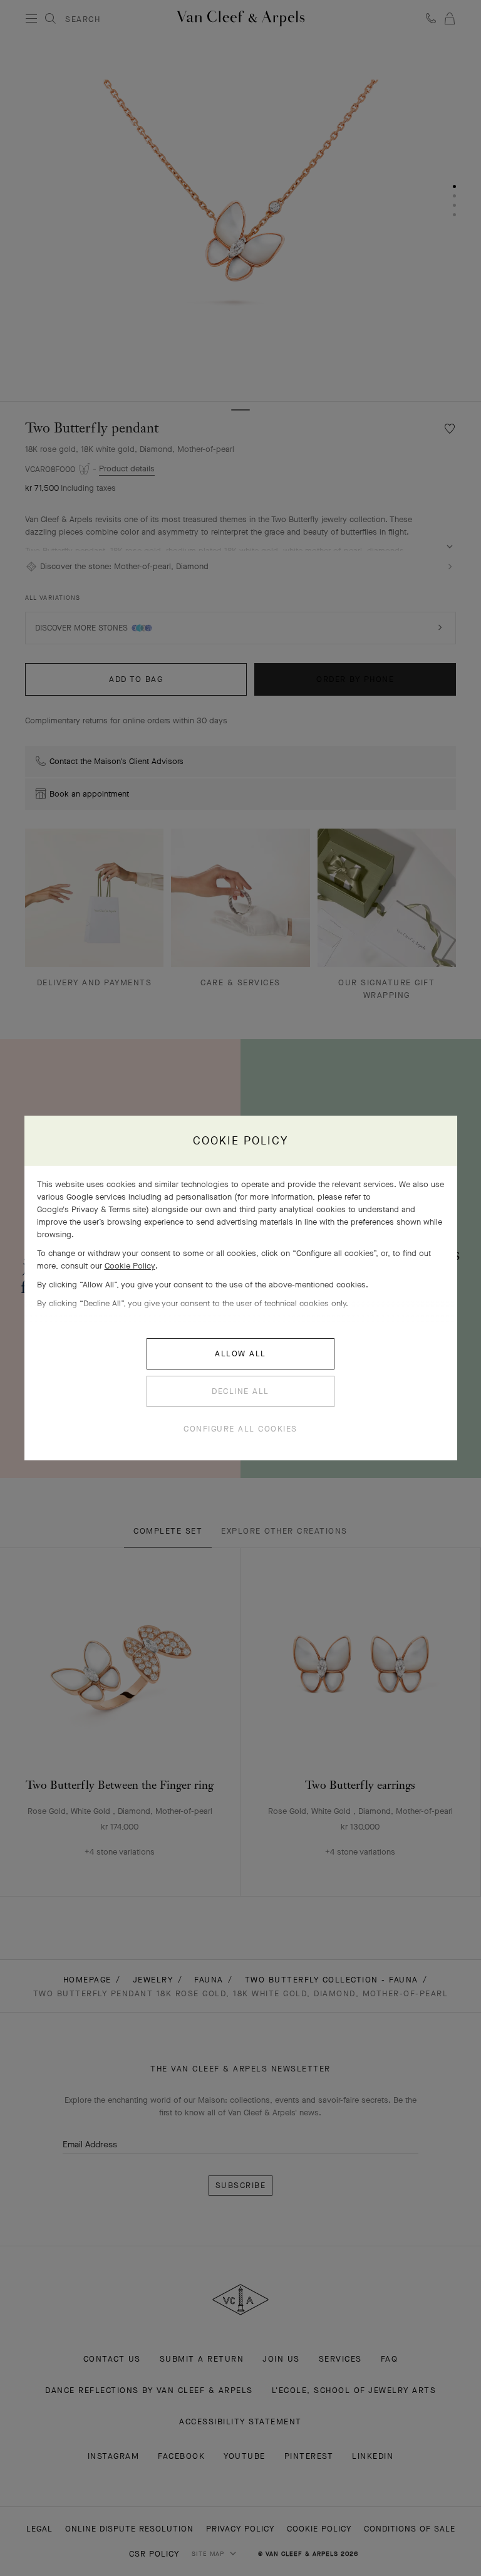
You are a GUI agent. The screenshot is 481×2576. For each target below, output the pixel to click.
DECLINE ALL (240, 1391)
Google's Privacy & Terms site (91, 1209)
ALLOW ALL (240, 1353)
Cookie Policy (130, 1266)
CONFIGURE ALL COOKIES (240, 1429)
